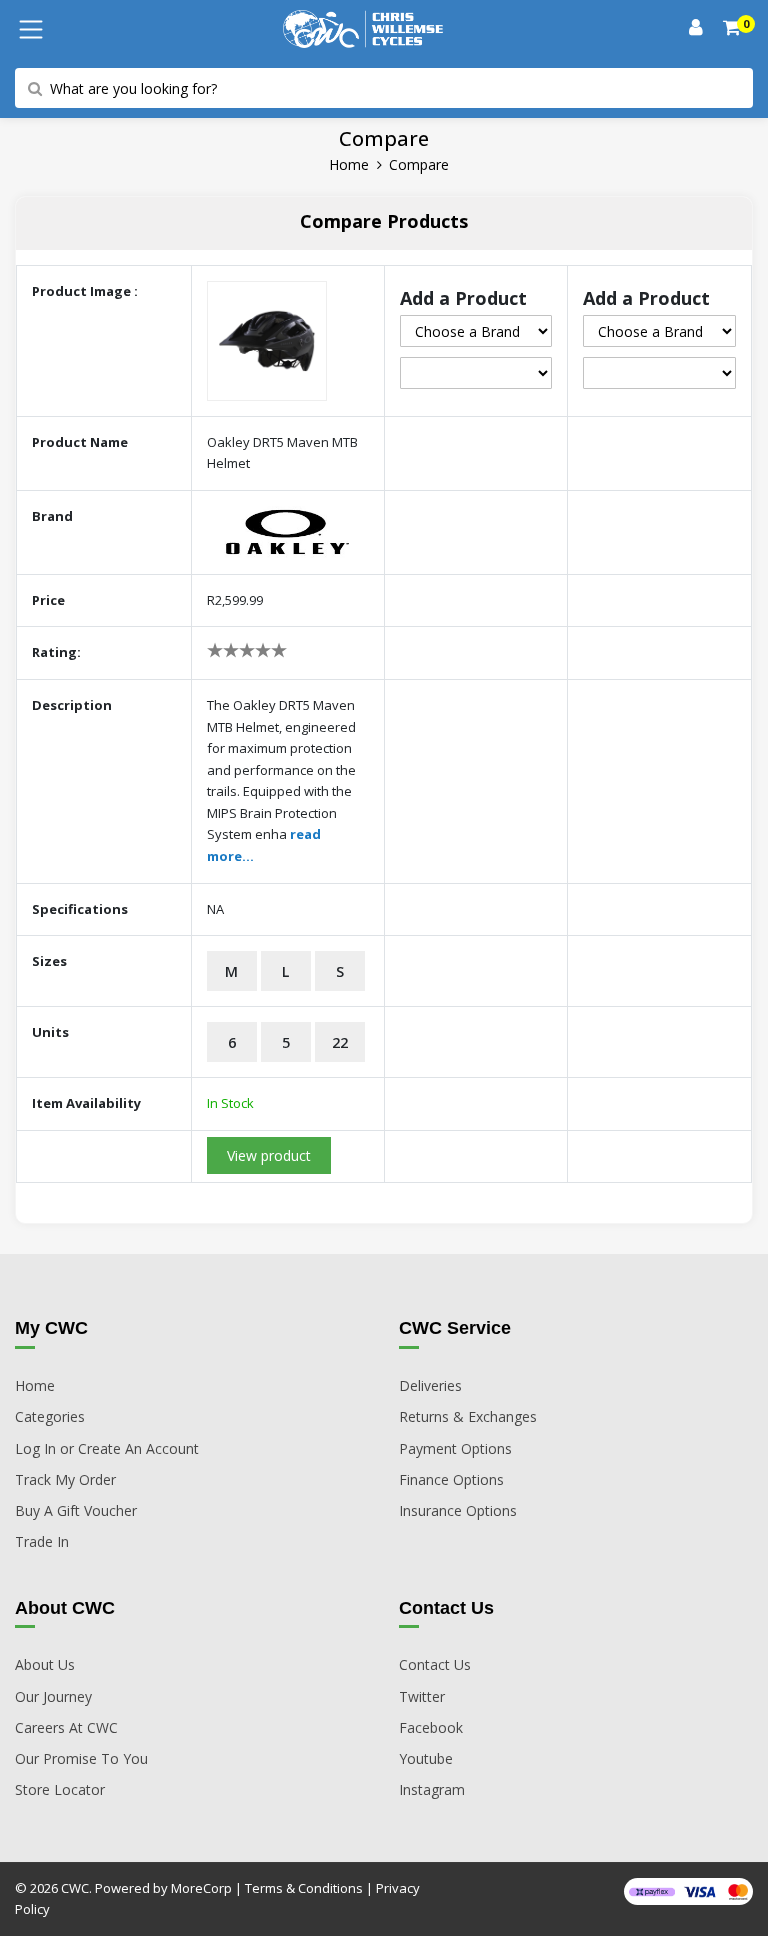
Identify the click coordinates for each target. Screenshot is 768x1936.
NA (215, 909)
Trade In (42, 1541)
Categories (50, 1416)
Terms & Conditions (304, 1888)
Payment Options (455, 1448)
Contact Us (435, 1664)
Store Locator (60, 1789)
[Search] (733, 29)
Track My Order (65, 1479)
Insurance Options (458, 1510)
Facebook (431, 1727)
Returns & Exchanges (468, 1416)
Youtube (426, 1758)
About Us (45, 1664)
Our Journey (53, 1696)
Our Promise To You (81, 1758)
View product (269, 1155)
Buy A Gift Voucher (76, 1510)
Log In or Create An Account (107, 1448)
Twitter (422, 1696)
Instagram (432, 1789)
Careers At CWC (66, 1727)
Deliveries (430, 1385)
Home (349, 164)
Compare (419, 164)
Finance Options (451, 1479)
